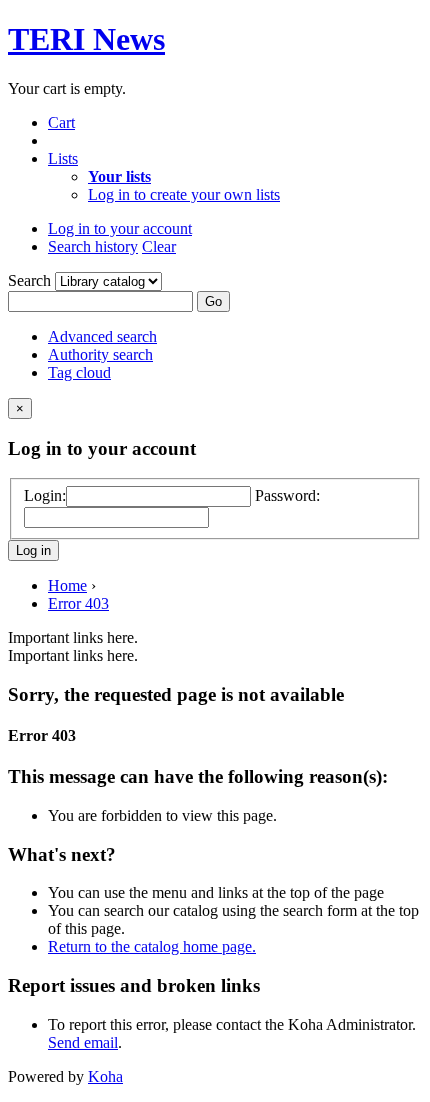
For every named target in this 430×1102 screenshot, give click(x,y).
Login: (45, 495)
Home (67, 585)
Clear (159, 246)
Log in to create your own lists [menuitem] (184, 194)
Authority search (100, 354)
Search (31, 280)
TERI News (86, 39)
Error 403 (78, 603)
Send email (83, 1042)
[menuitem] (119, 176)
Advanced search (102, 336)
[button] (61, 122)
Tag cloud (79, 372)
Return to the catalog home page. (152, 946)
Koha (105, 1076)
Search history (93, 246)
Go (213, 301)
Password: (287, 495)
